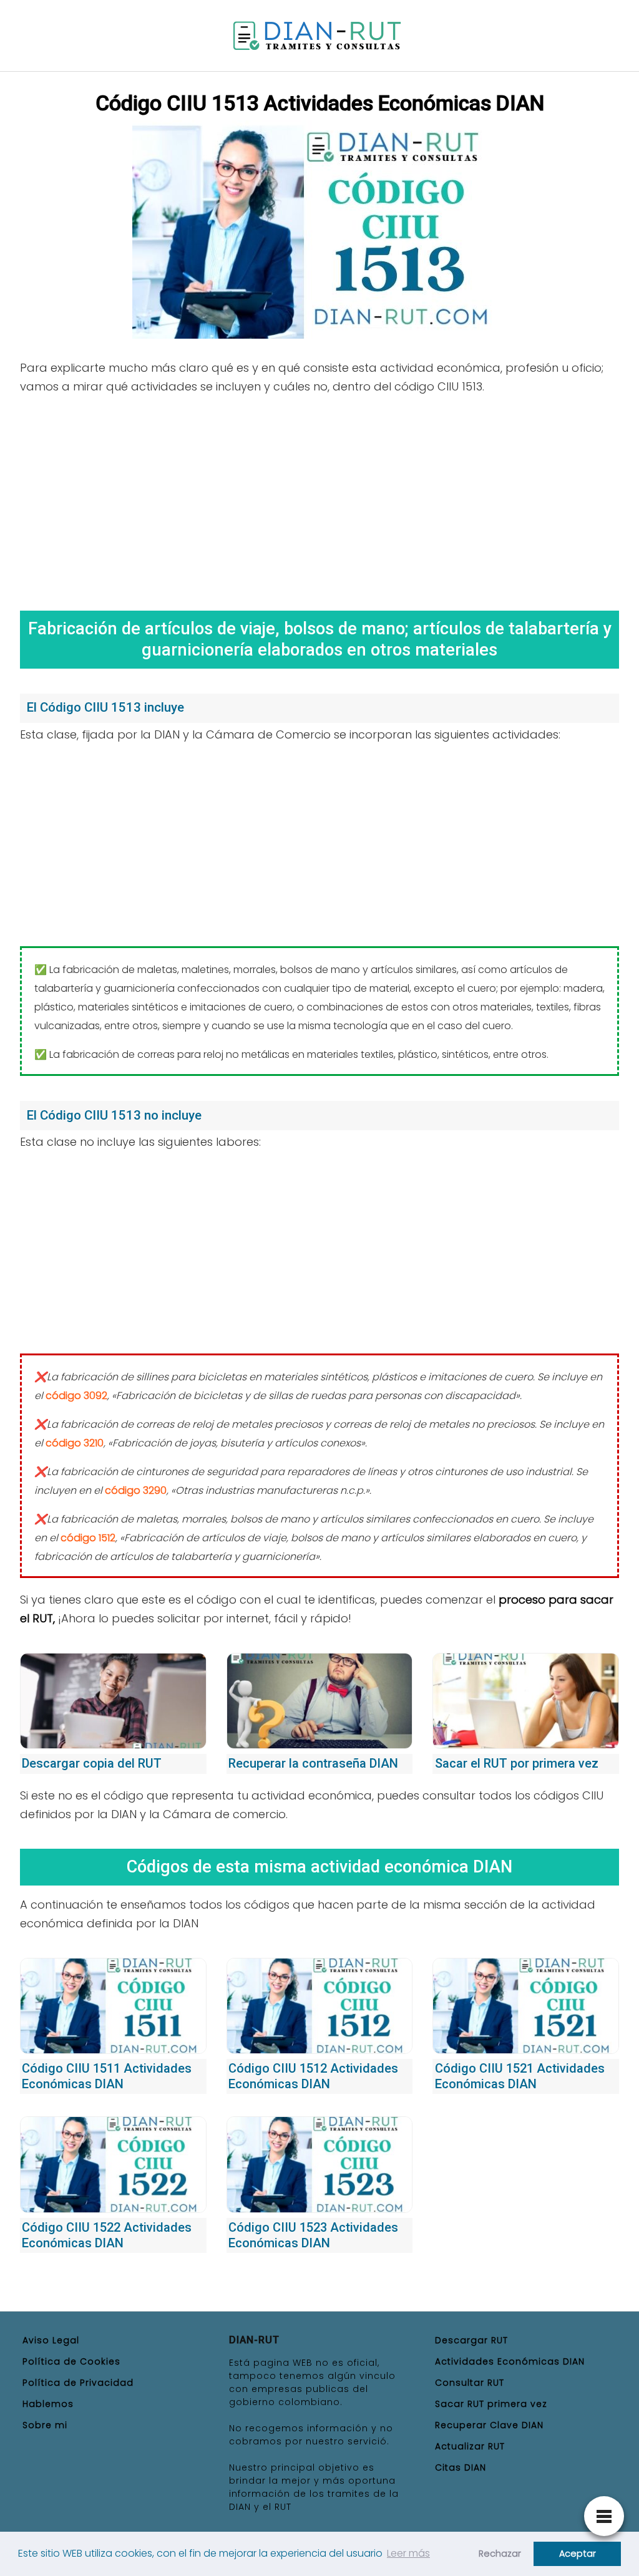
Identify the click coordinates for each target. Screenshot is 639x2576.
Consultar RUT (470, 2383)
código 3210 (75, 1443)
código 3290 (136, 1490)
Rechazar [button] (500, 2554)
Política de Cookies (71, 2361)
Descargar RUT (471, 2340)
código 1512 (88, 1538)
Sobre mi (45, 2425)
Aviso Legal (51, 2340)
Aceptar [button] (578, 2554)
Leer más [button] (408, 2553)
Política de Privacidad (78, 2383)
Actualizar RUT (470, 2446)
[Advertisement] (319, 498)
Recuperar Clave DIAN (489, 2425)
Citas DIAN (461, 2467)
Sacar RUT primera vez (491, 2404)
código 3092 (76, 1396)
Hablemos (48, 2404)
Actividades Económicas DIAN (510, 2361)
